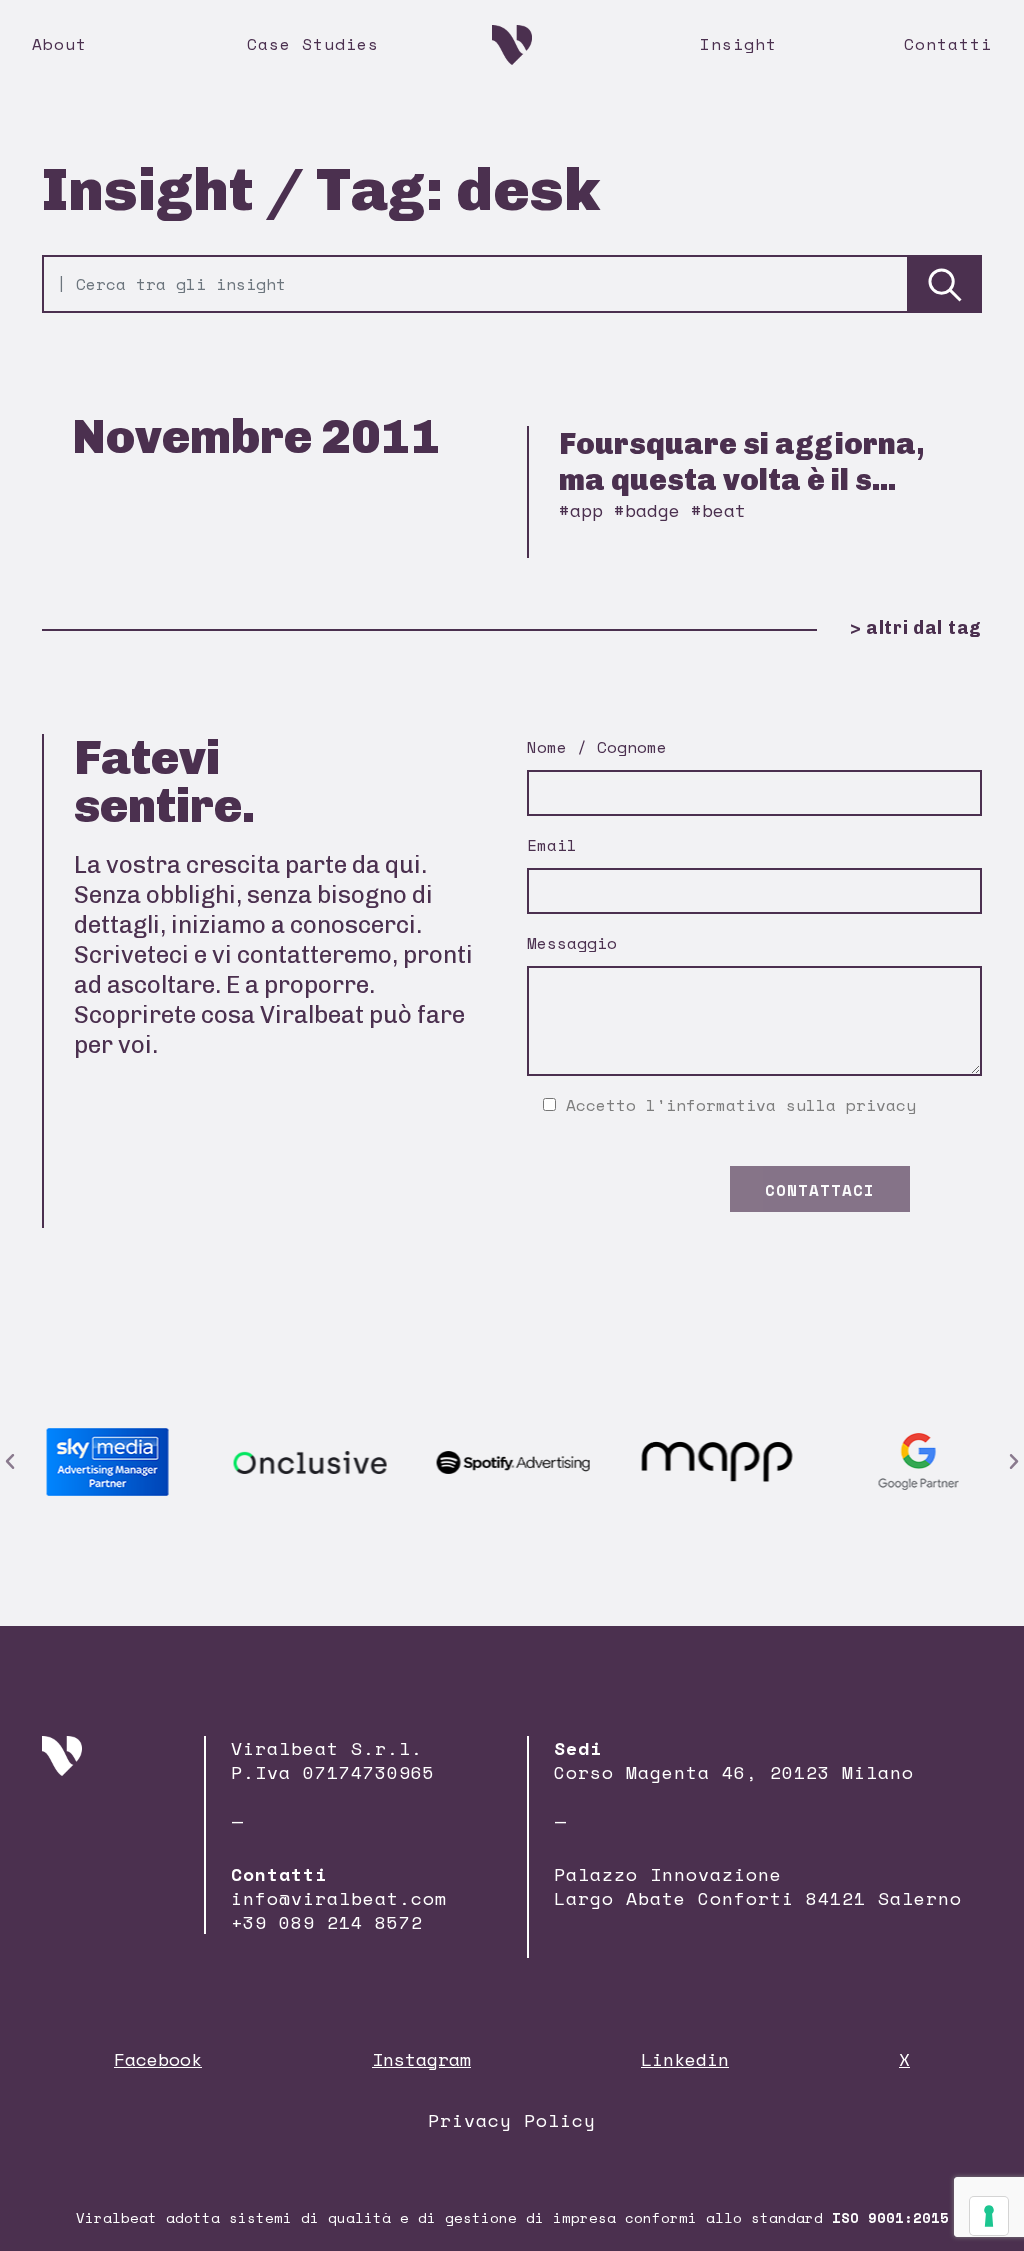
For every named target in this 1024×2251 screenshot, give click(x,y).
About (59, 44)
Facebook (158, 2059)
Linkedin (685, 2059)
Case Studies (313, 44)
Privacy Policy (512, 2120)
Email (552, 845)
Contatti (948, 44)
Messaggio (572, 943)
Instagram (421, 2059)
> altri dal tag (916, 628)
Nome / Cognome (597, 747)
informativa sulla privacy (791, 1105)
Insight (738, 44)
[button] (10, 1462)
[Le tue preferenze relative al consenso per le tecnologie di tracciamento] (989, 2216)
